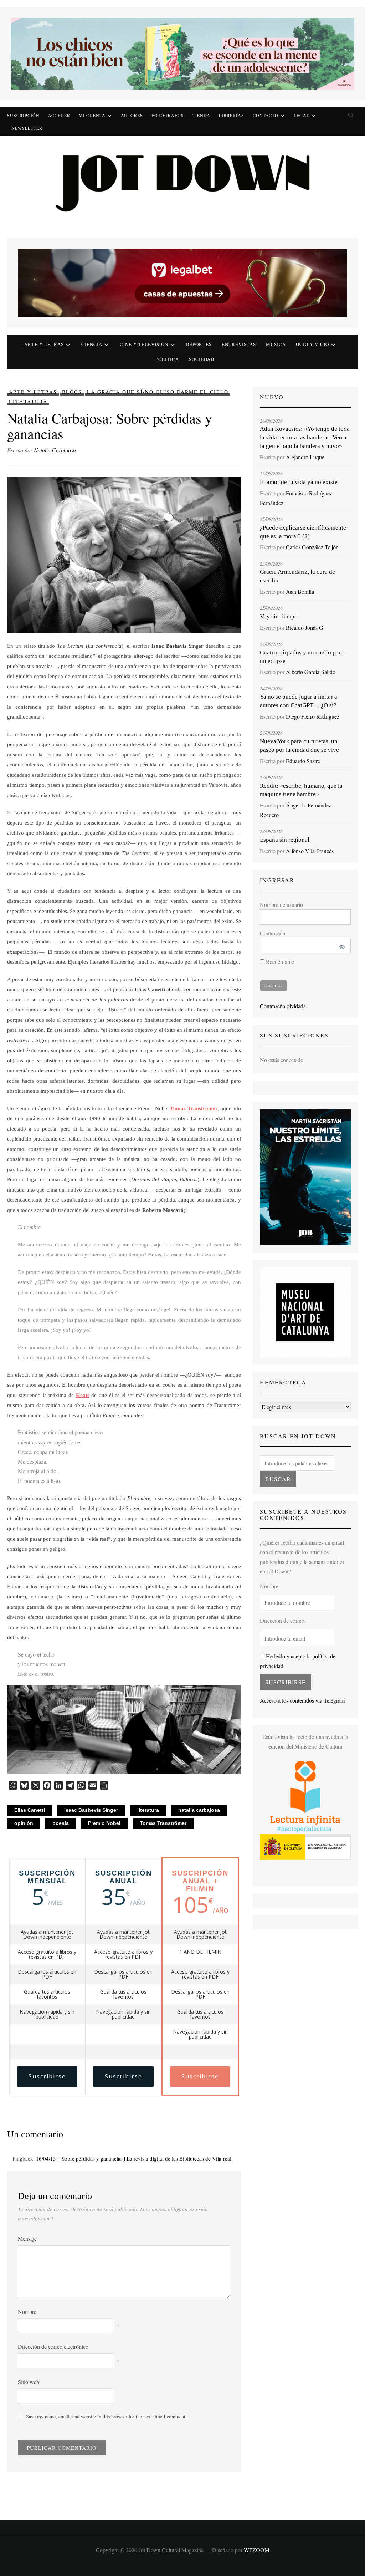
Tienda (201, 115)
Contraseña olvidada (283, 1006)
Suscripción (23, 115)
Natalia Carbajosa (55, 450)
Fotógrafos (168, 115)
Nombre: (270, 1586)
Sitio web (29, 2382)
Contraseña (273, 933)
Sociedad (202, 359)
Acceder (59, 115)
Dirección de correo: (283, 1620)
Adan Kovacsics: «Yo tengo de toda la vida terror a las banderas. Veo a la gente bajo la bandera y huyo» (305, 437)
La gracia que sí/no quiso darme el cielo (158, 392)
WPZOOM (257, 2550)
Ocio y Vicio (312, 344)
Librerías (232, 115)
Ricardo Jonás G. (305, 628)
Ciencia (92, 344)
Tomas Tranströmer (163, 1823)
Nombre (27, 2312)
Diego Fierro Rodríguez (313, 716)
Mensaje (27, 2238)
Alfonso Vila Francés (310, 851)
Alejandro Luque (305, 457)
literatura (148, 1810)
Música (276, 344)
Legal (302, 115)
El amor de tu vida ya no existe (299, 482)
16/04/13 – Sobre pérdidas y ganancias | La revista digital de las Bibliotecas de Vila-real (134, 2158)
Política (167, 359)
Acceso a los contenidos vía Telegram (302, 1700)
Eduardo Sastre (303, 761)
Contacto (266, 115)
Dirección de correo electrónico (53, 2347)
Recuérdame (279, 962)
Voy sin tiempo (279, 616)
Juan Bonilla (300, 591)
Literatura (28, 401)
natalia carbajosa (199, 1810)
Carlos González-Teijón (312, 547)
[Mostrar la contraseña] (340, 946)
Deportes (199, 344)
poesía (61, 1823)
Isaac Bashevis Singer (91, 1810)
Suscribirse (47, 2076)
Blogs (72, 392)
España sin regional (285, 840)
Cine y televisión (144, 344)
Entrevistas (239, 344)
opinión (24, 1823)
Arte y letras (44, 344)
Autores (132, 115)
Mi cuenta (92, 115)
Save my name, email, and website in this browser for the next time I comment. (106, 2416)
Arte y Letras (33, 392)
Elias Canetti (30, 1810)
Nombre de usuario (281, 905)
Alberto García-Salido (311, 672)
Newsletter (27, 128)
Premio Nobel (104, 1823)
